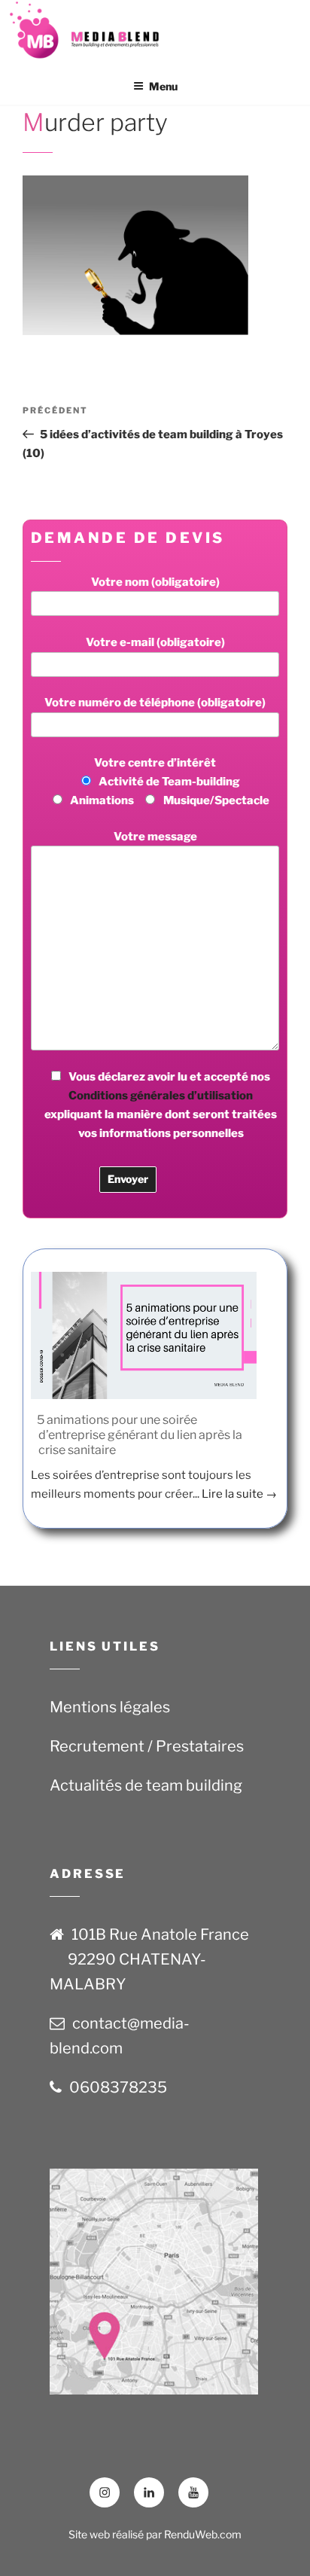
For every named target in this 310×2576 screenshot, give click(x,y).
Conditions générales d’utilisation (161, 1096)
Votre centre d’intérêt (170, 782)
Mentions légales (110, 1707)
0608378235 (118, 2087)
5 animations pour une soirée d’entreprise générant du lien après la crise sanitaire (140, 1435)
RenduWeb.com (203, 2534)
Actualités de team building (146, 1785)
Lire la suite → (239, 1494)
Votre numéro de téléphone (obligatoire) (155, 703)
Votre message (155, 837)
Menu (163, 86)
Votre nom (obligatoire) (155, 582)
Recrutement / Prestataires (147, 1746)
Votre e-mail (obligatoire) (155, 642)
